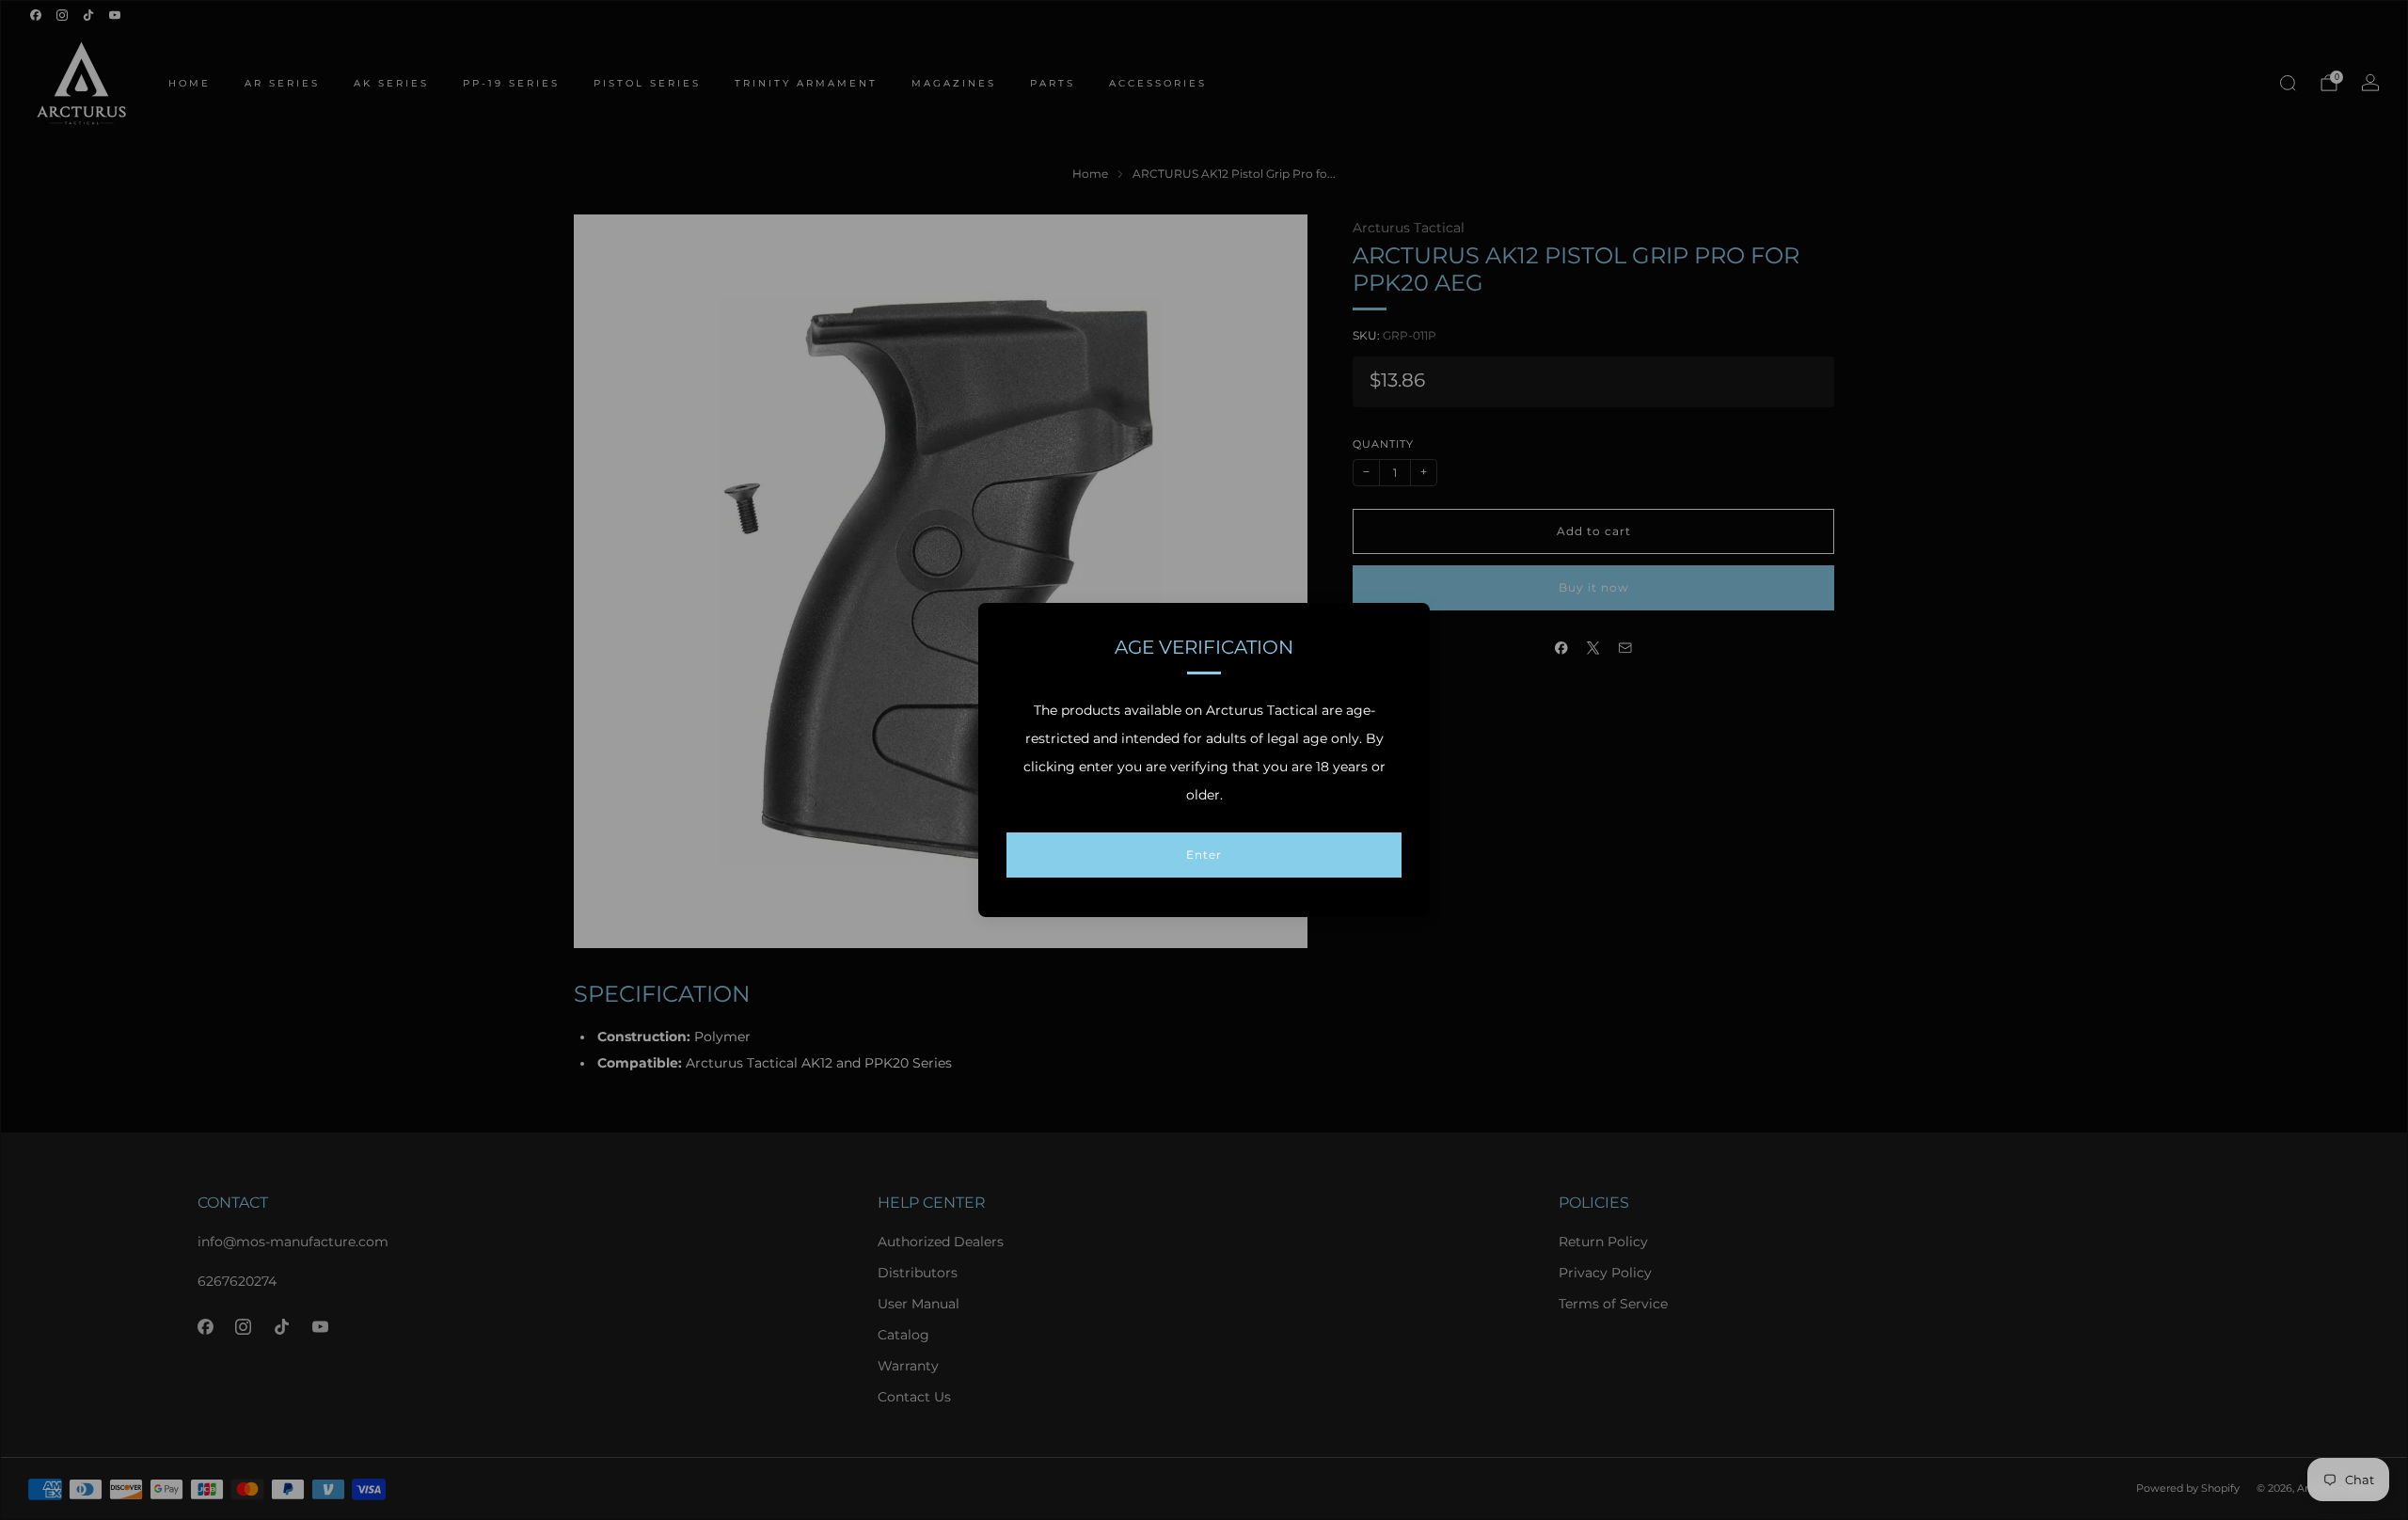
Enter (1204, 855)
